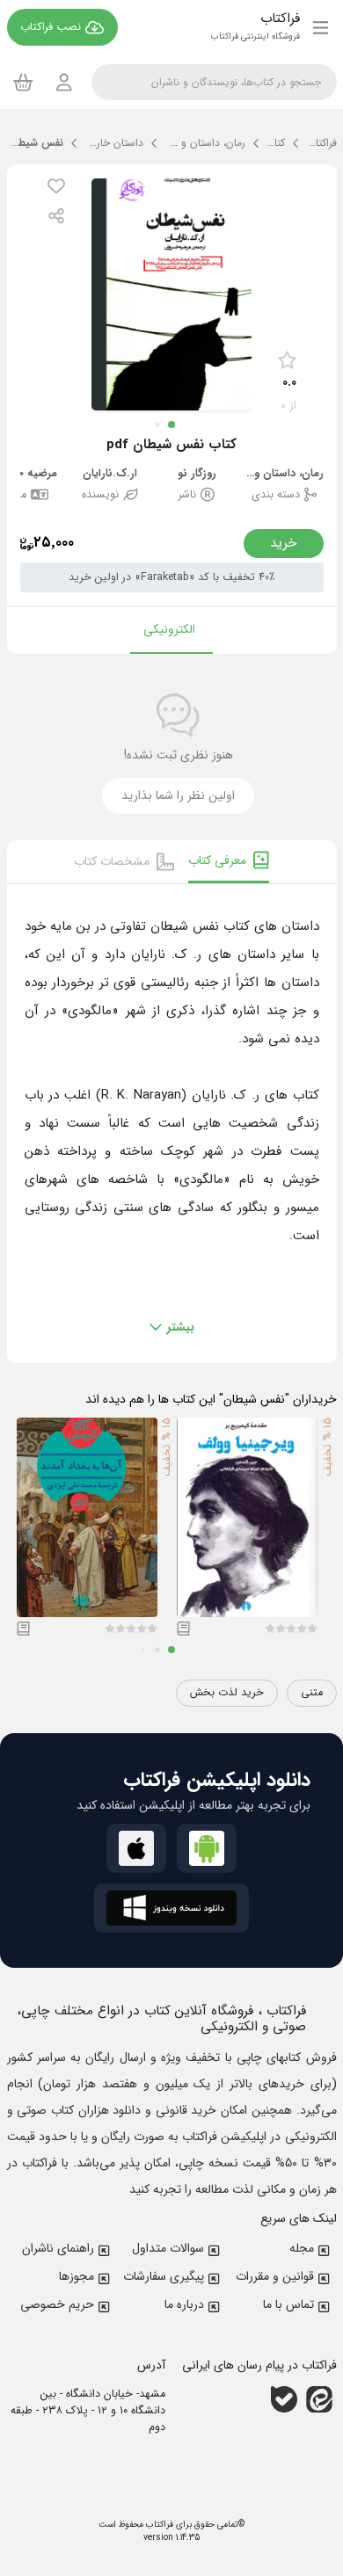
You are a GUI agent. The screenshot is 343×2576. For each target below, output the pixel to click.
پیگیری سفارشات (164, 2276)
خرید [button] (284, 543)
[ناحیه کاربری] (64, 82)
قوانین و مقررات (275, 2276)
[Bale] (284, 2399)
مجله (302, 2248)
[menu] (321, 27)
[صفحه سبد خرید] (23, 82)
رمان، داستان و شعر (284, 474)
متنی (312, 1693)
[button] (56, 186)
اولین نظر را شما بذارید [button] (178, 795)
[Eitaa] (319, 2399)
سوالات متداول (168, 2248)
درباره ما (184, 2304)
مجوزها (77, 2276)
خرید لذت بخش (227, 1693)
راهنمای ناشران (58, 2248)
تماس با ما (288, 2304)
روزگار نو (197, 474)
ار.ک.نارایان (110, 474)
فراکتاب (158, 2525)
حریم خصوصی (57, 2304)
